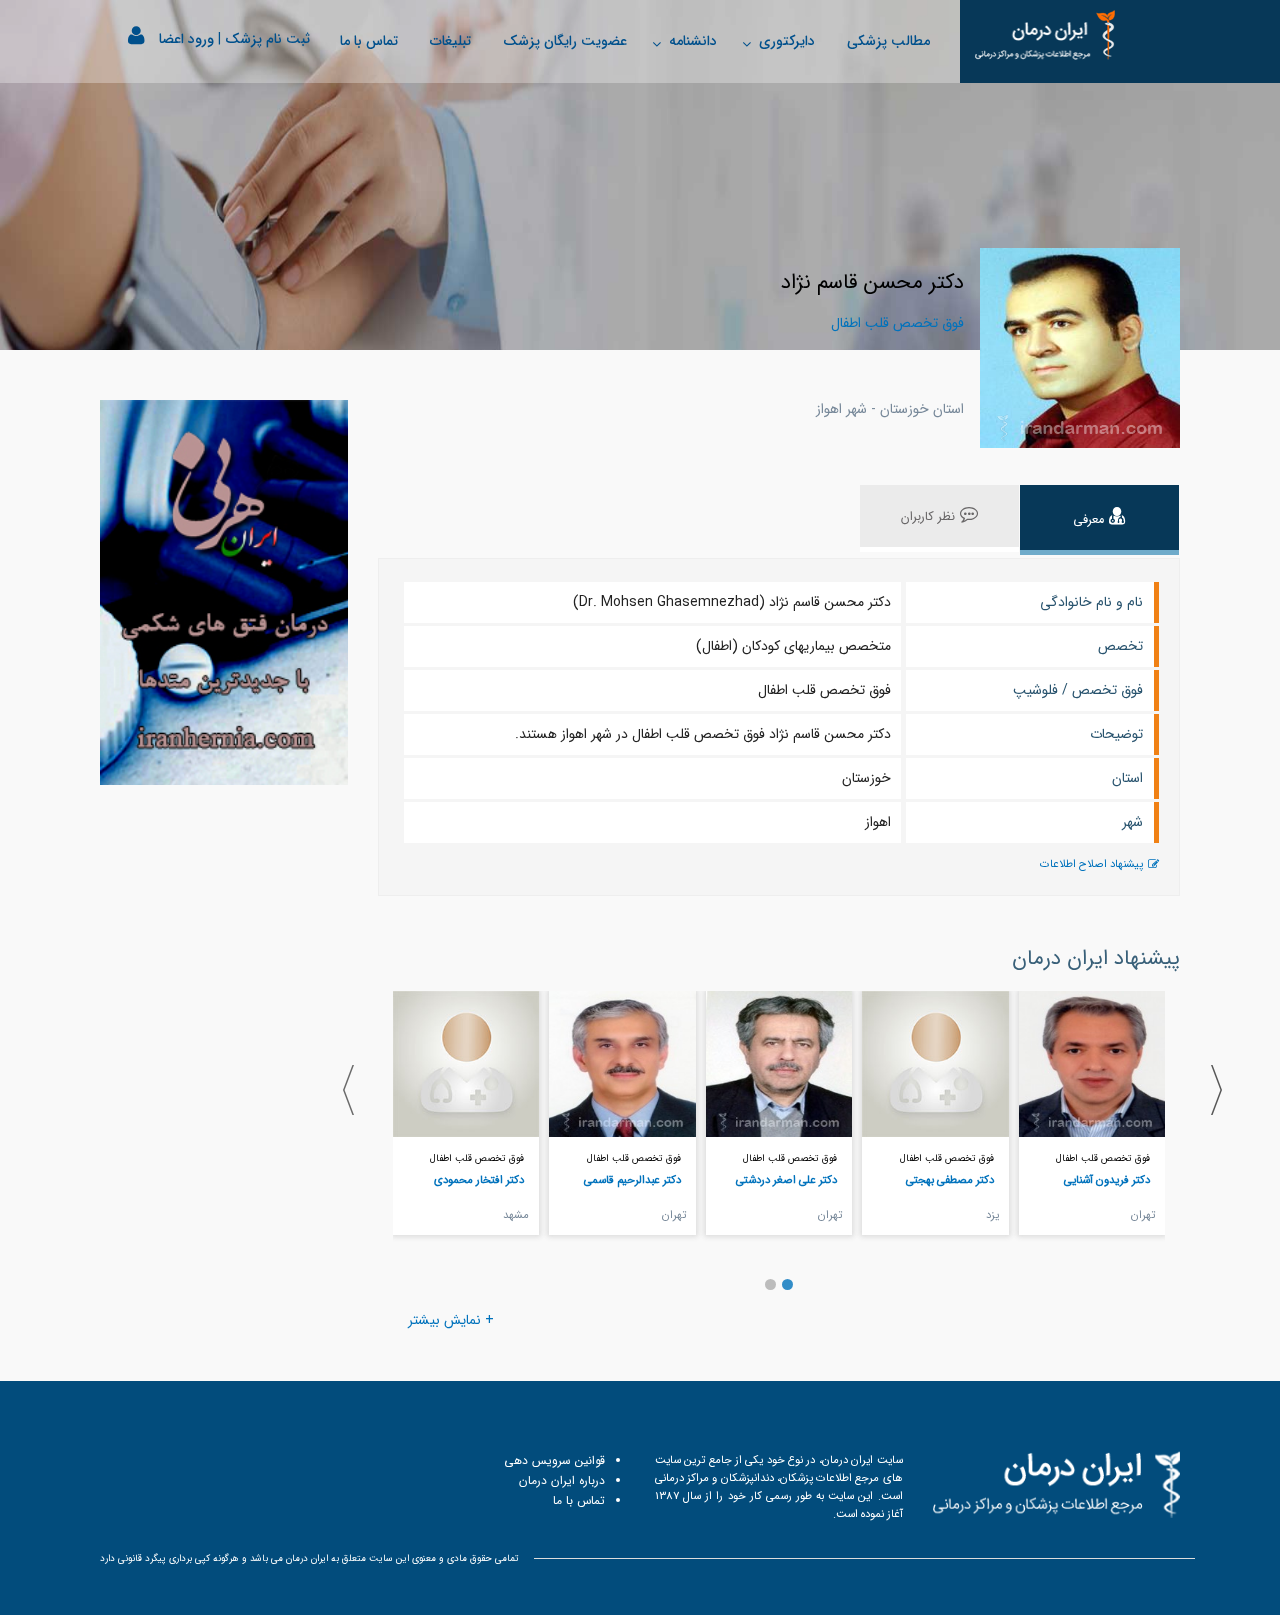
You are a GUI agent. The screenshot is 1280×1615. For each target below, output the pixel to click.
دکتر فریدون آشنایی (1107, 1180)
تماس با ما (369, 41)
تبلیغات (450, 41)
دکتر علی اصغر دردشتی (786, 1180)
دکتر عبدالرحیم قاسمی (632, 1180)
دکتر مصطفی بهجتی (950, 1180)
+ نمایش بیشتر (451, 1320)
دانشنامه (693, 41)
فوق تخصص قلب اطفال (1103, 1158)
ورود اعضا (186, 39)
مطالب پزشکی (888, 41)
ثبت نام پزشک (267, 39)
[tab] (1099, 520)
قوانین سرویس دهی (554, 1460)
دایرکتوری (787, 41)
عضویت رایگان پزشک (565, 41)
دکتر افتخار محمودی (479, 1180)
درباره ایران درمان (562, 1480)
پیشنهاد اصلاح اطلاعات (1091, 864)
